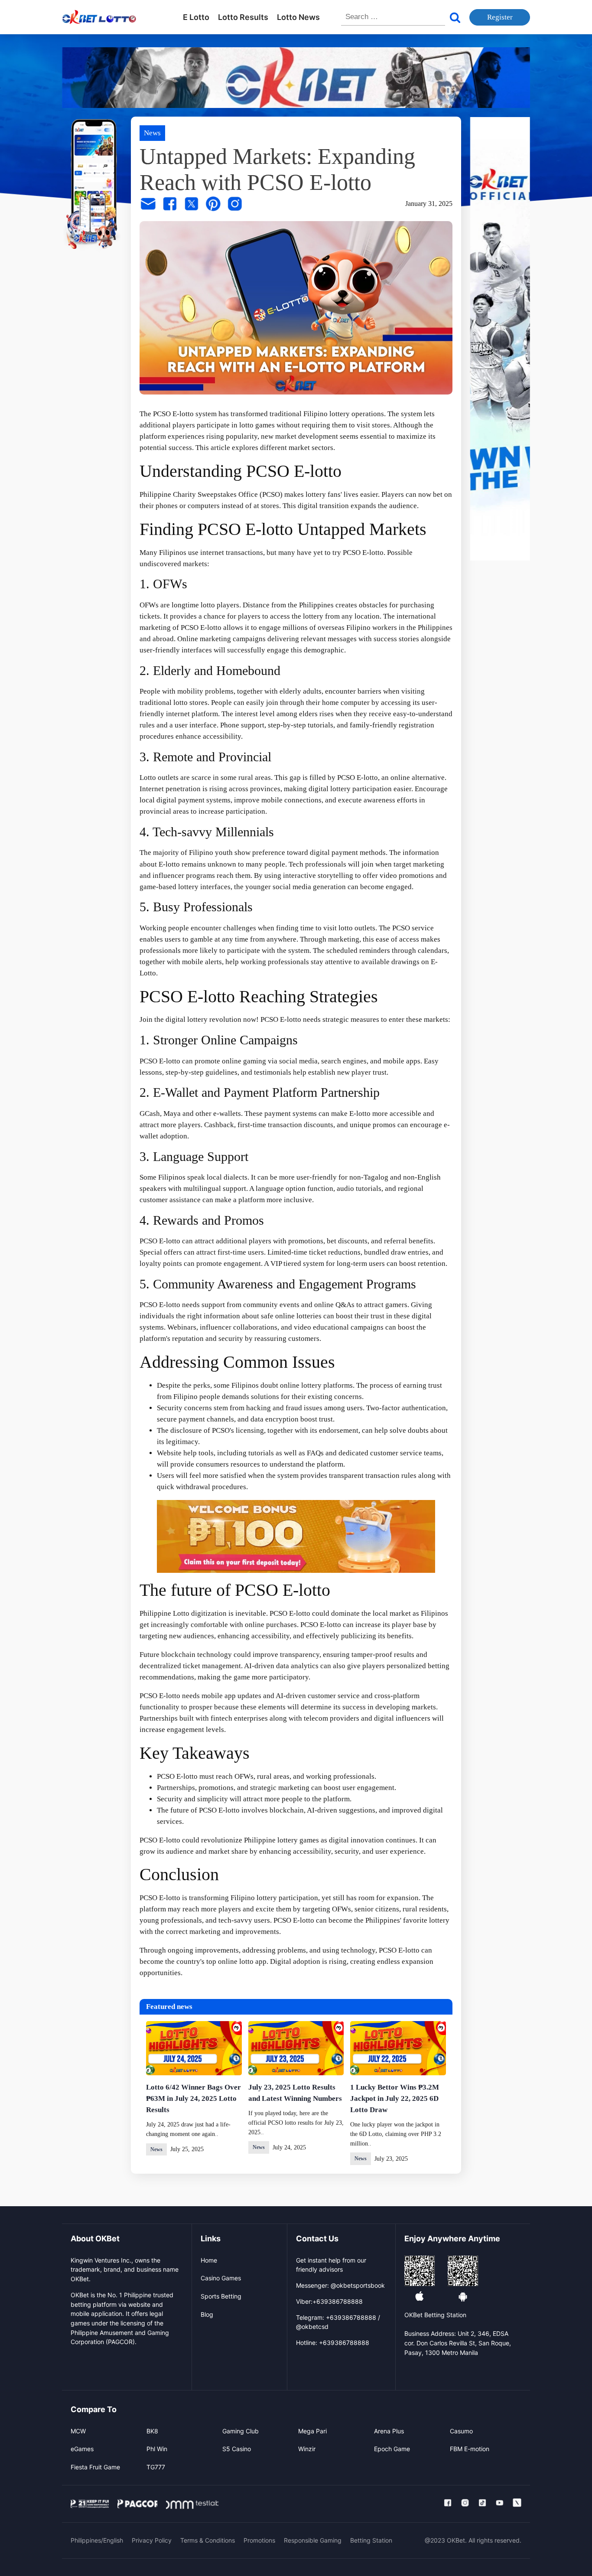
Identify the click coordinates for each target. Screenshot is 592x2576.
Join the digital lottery (174, 1019)
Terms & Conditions (208, 2540)
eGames (82, 2449)
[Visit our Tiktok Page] (482, 2503)
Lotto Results (243, 17)
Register (500, 17)
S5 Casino (237, 2449)
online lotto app (242, 1961)
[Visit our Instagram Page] (465, 2503)
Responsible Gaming (313, 2540)
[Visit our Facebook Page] (448, 2503)
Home (209, 2260)
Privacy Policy (152, 2540)
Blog (207, 2314)
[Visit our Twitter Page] (517, 2503)
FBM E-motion (470, 2449)
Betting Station (371, 2540)
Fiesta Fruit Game (95, 2467)
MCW (78, 2431)
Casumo (461, 2431)
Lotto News (298, 17)
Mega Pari (312, 2431)
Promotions (259, 2540)
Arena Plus (389, 2431)
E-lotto (360, 1114)
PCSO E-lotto (173, 414)
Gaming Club (241, 2431)
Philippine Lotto (164, 1613)
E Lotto (196, 17)
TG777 (156, 2467)
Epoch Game (392, 2449)
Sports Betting (221, 2296)
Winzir (307, 2449)
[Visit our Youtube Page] (500, 2503)
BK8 (152, 2431)
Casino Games (221, 2278)
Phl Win (157, 2449)
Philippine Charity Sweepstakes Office (199, 494)
